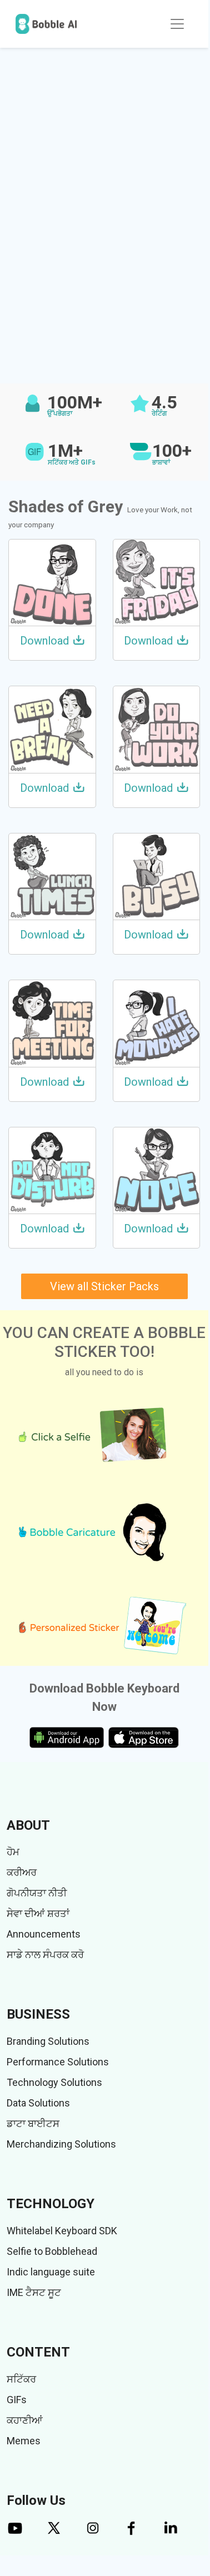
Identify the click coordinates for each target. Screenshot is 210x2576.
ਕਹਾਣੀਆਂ (25, 2420)
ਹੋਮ (13, 1852)
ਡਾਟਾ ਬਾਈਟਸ (33, 2123)
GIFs (17, 2400)
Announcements (44, 1934)
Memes (24, 2441)
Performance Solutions (58, 2062)
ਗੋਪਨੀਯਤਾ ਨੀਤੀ (37, 1893)
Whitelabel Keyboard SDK (62, 2231)
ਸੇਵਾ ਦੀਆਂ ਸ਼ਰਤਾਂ (38, 1913)
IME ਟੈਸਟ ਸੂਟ (34, 2292)
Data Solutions (38, 2103)
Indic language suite (51, 2272)
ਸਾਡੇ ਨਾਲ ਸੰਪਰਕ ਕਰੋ (45, 1955)
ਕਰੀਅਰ (22, 1872)
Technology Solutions (54, 2082)
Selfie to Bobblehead (52, 2251)
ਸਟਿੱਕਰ (21, 2379)
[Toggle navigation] (177, 24)
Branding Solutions (48, 2041)
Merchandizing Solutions (61, 2144)
